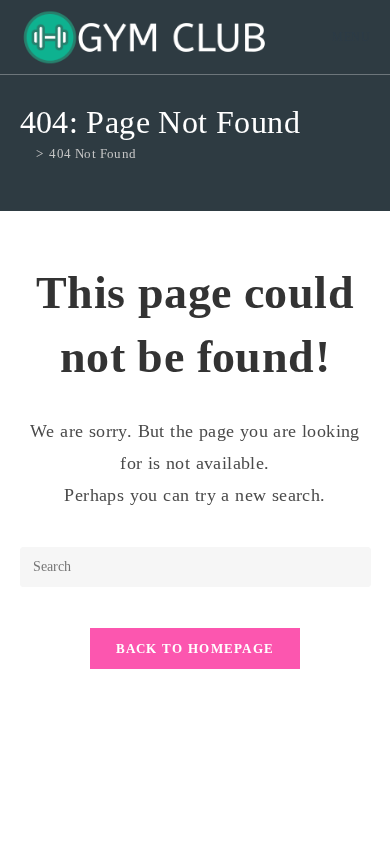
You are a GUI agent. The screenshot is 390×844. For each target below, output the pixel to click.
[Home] (25, 153)
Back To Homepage (195, 648)
